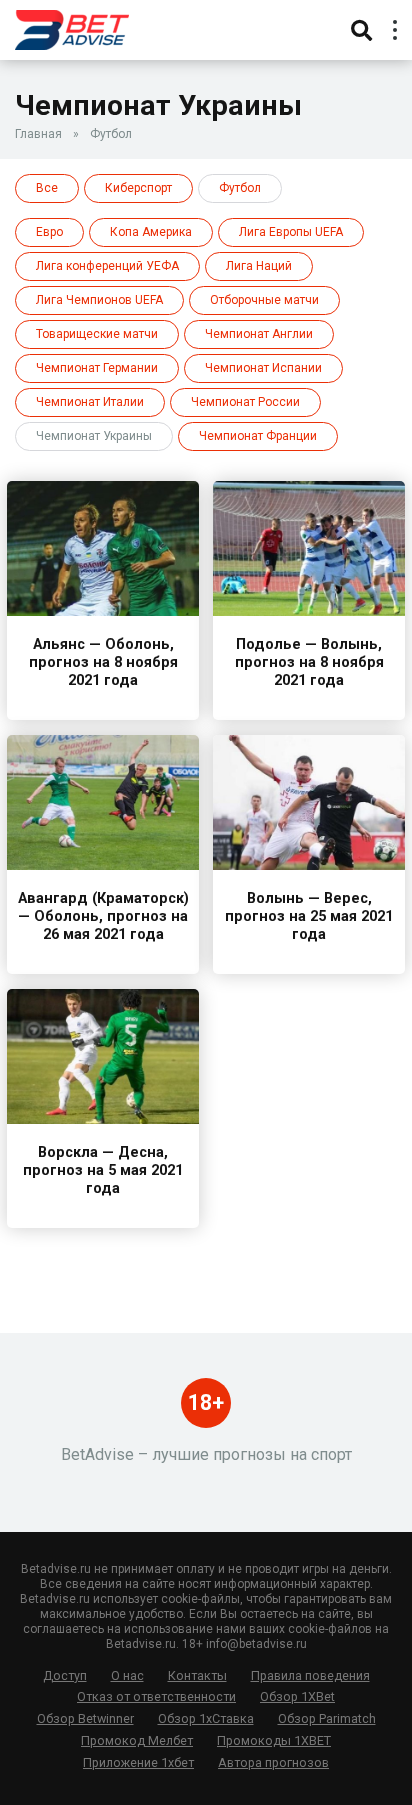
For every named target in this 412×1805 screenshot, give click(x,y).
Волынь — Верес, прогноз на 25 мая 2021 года (309, 916)
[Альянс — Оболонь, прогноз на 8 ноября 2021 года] (103, 610)
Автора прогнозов (273, 1762)
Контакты (197, 1675)
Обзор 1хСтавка (206, 1718)
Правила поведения (310, 1675)
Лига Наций (259, 266)
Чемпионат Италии (90, 402)
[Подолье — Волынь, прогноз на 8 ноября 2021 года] (309, 610)
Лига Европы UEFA (291, 232)
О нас (127, 1675)
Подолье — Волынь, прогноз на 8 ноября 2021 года (309, 662)
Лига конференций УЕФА (107, 266)
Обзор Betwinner (85, 1718)
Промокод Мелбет (137, 1740)
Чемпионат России (245, 402)
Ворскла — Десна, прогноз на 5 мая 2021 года (103, 1170)
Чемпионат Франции (258, 436)
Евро (49, 232)
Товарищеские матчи (97, 334)
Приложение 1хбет (138, 1762)
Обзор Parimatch (327, 1718)
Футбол (111, 134)
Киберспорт (138, 188)
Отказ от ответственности (156, 1696)
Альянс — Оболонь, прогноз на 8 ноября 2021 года (103, 662)
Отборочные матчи (264, 300)
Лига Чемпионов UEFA (99, 300)
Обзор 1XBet (297, 1696)
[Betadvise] (72, 27)
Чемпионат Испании (263, 368)
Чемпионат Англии (259, 334)
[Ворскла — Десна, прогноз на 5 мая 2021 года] (103, 1118)
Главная (38, 134)
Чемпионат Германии (97, 368)
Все (47, 188)
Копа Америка (151, 232)
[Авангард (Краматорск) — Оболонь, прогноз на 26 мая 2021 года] (103, 864)
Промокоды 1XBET (274, 1740)
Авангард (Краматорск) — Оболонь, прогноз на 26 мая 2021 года (103, 916)
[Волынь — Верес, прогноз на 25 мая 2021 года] (309, 864)
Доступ (65, 1675)
